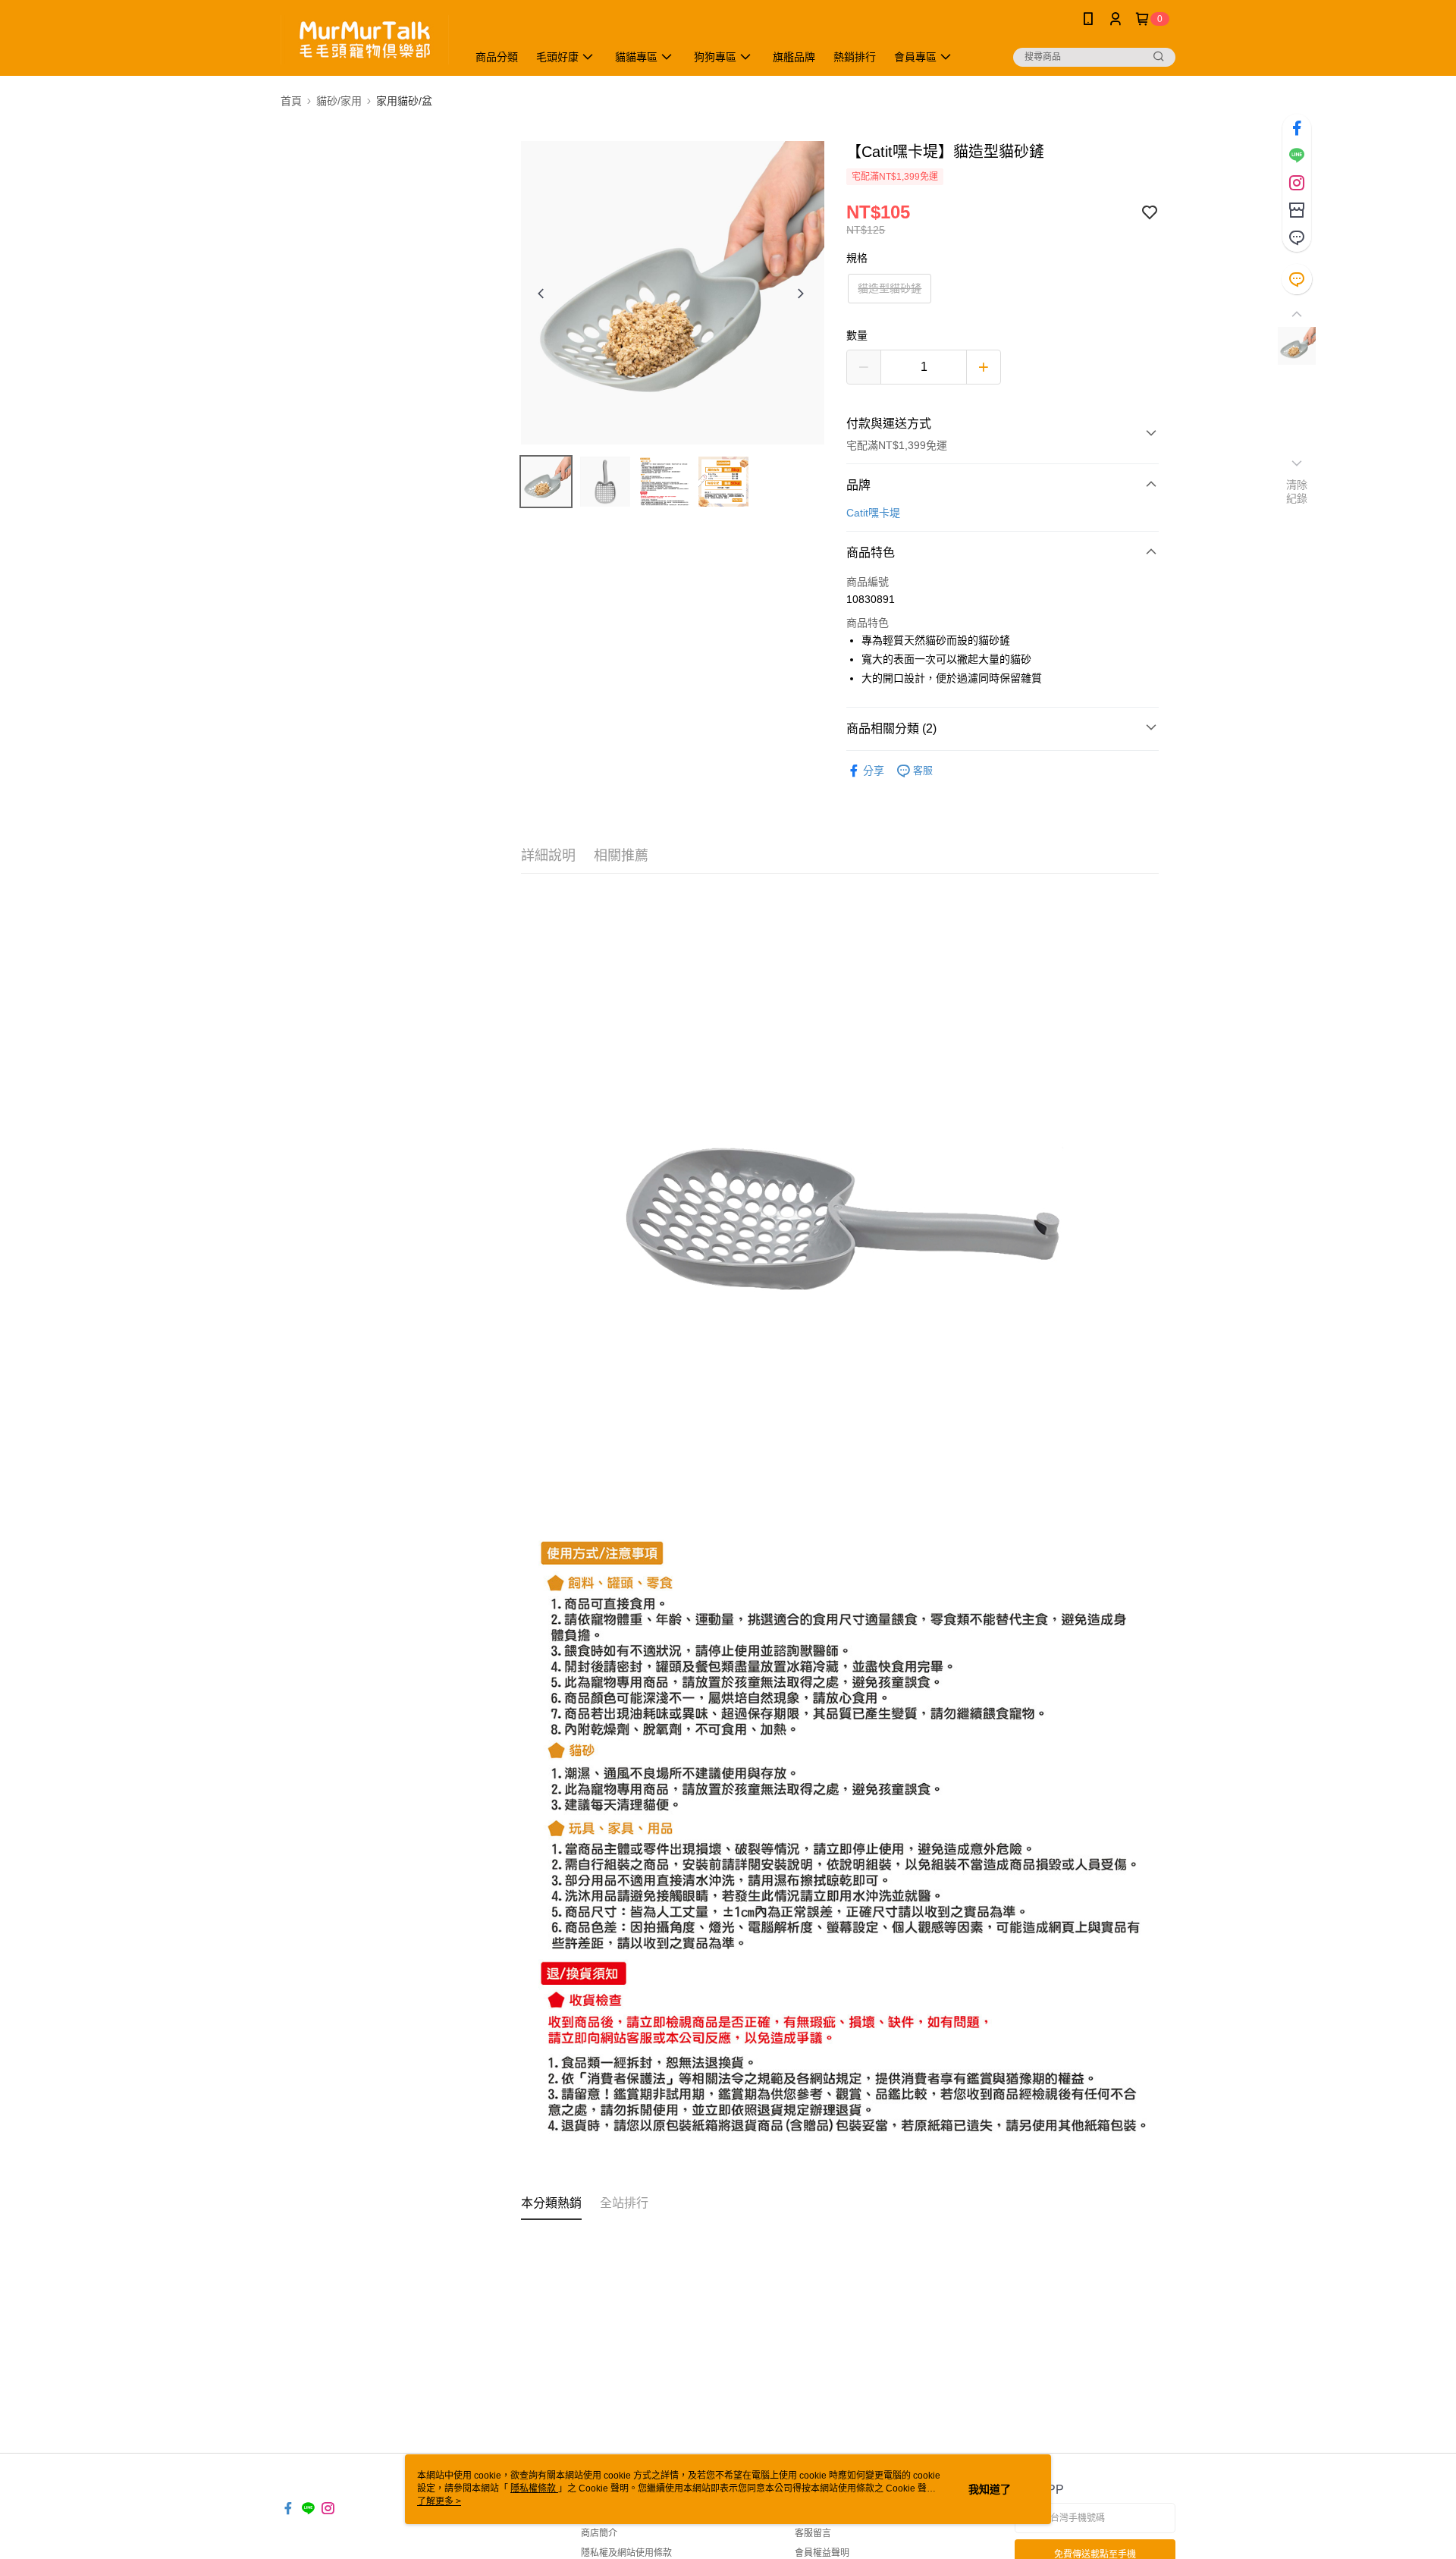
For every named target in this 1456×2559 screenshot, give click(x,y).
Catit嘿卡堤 (873, 513)
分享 (874, 771)
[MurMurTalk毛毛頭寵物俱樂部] (365, 40)
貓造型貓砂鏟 (890, 288)
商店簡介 (599, 2533)
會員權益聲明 (822, 2553)
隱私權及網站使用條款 (626, 2553)
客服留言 (813, 2533)
